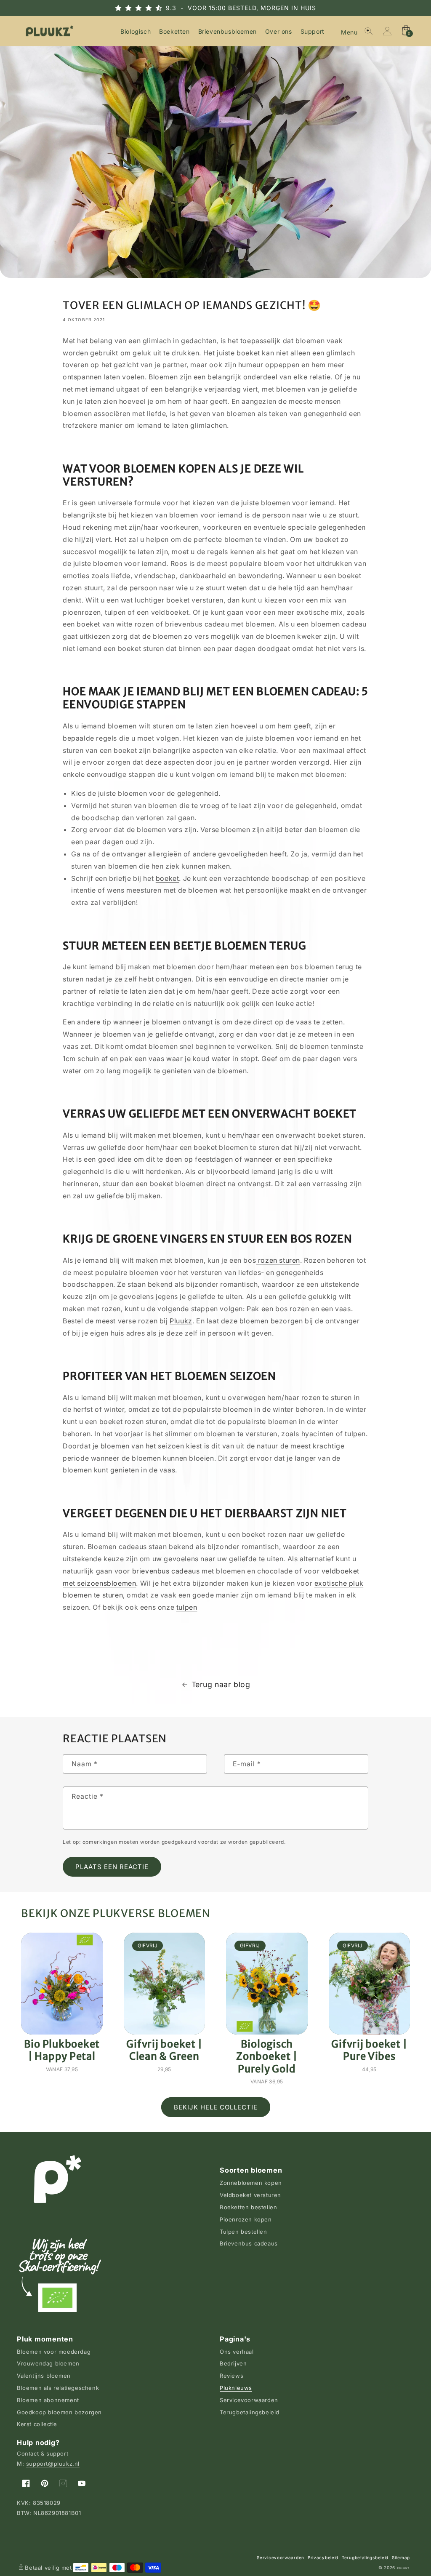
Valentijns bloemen (44, 2376)
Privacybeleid (323, 2557)
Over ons (279, 31)
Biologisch (136, 31)
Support (313, 31)
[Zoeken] (369, 31)
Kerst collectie (37, 2424)
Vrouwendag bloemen (48, 2363)
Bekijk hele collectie (216, 2107)
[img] (146, 8)
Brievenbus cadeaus (249, 2243)
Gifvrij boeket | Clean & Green (164, 2050)
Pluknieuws (236, 2388)
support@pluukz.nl (53, 2464)
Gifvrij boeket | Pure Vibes (369, 2050)
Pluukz (181, 1321)
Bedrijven (233, 2363)
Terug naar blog (221, 1684)
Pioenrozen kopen (246, 2219)
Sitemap (401, 2557)
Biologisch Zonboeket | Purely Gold (267, 2056)
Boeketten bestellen (248, 2207)
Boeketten (174, 31)
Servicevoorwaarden (249, 2400)
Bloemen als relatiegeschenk (58, 2388)
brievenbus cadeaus (166, 1571)
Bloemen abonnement (48, 2400)
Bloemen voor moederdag (54, 2352)
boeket (168, 878)
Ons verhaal (237, 2352)
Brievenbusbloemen (227, 31)
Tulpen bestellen (243, 2232)
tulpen (187, 1607)
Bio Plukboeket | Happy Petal (62, 2050)
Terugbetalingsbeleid (250, 2412)
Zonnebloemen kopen (251, 2183)
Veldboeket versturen (250, 2195)
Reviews (231, 2376)
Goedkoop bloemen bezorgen (59, 2412)
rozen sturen (278, 1260)
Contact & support (43, 2453)
